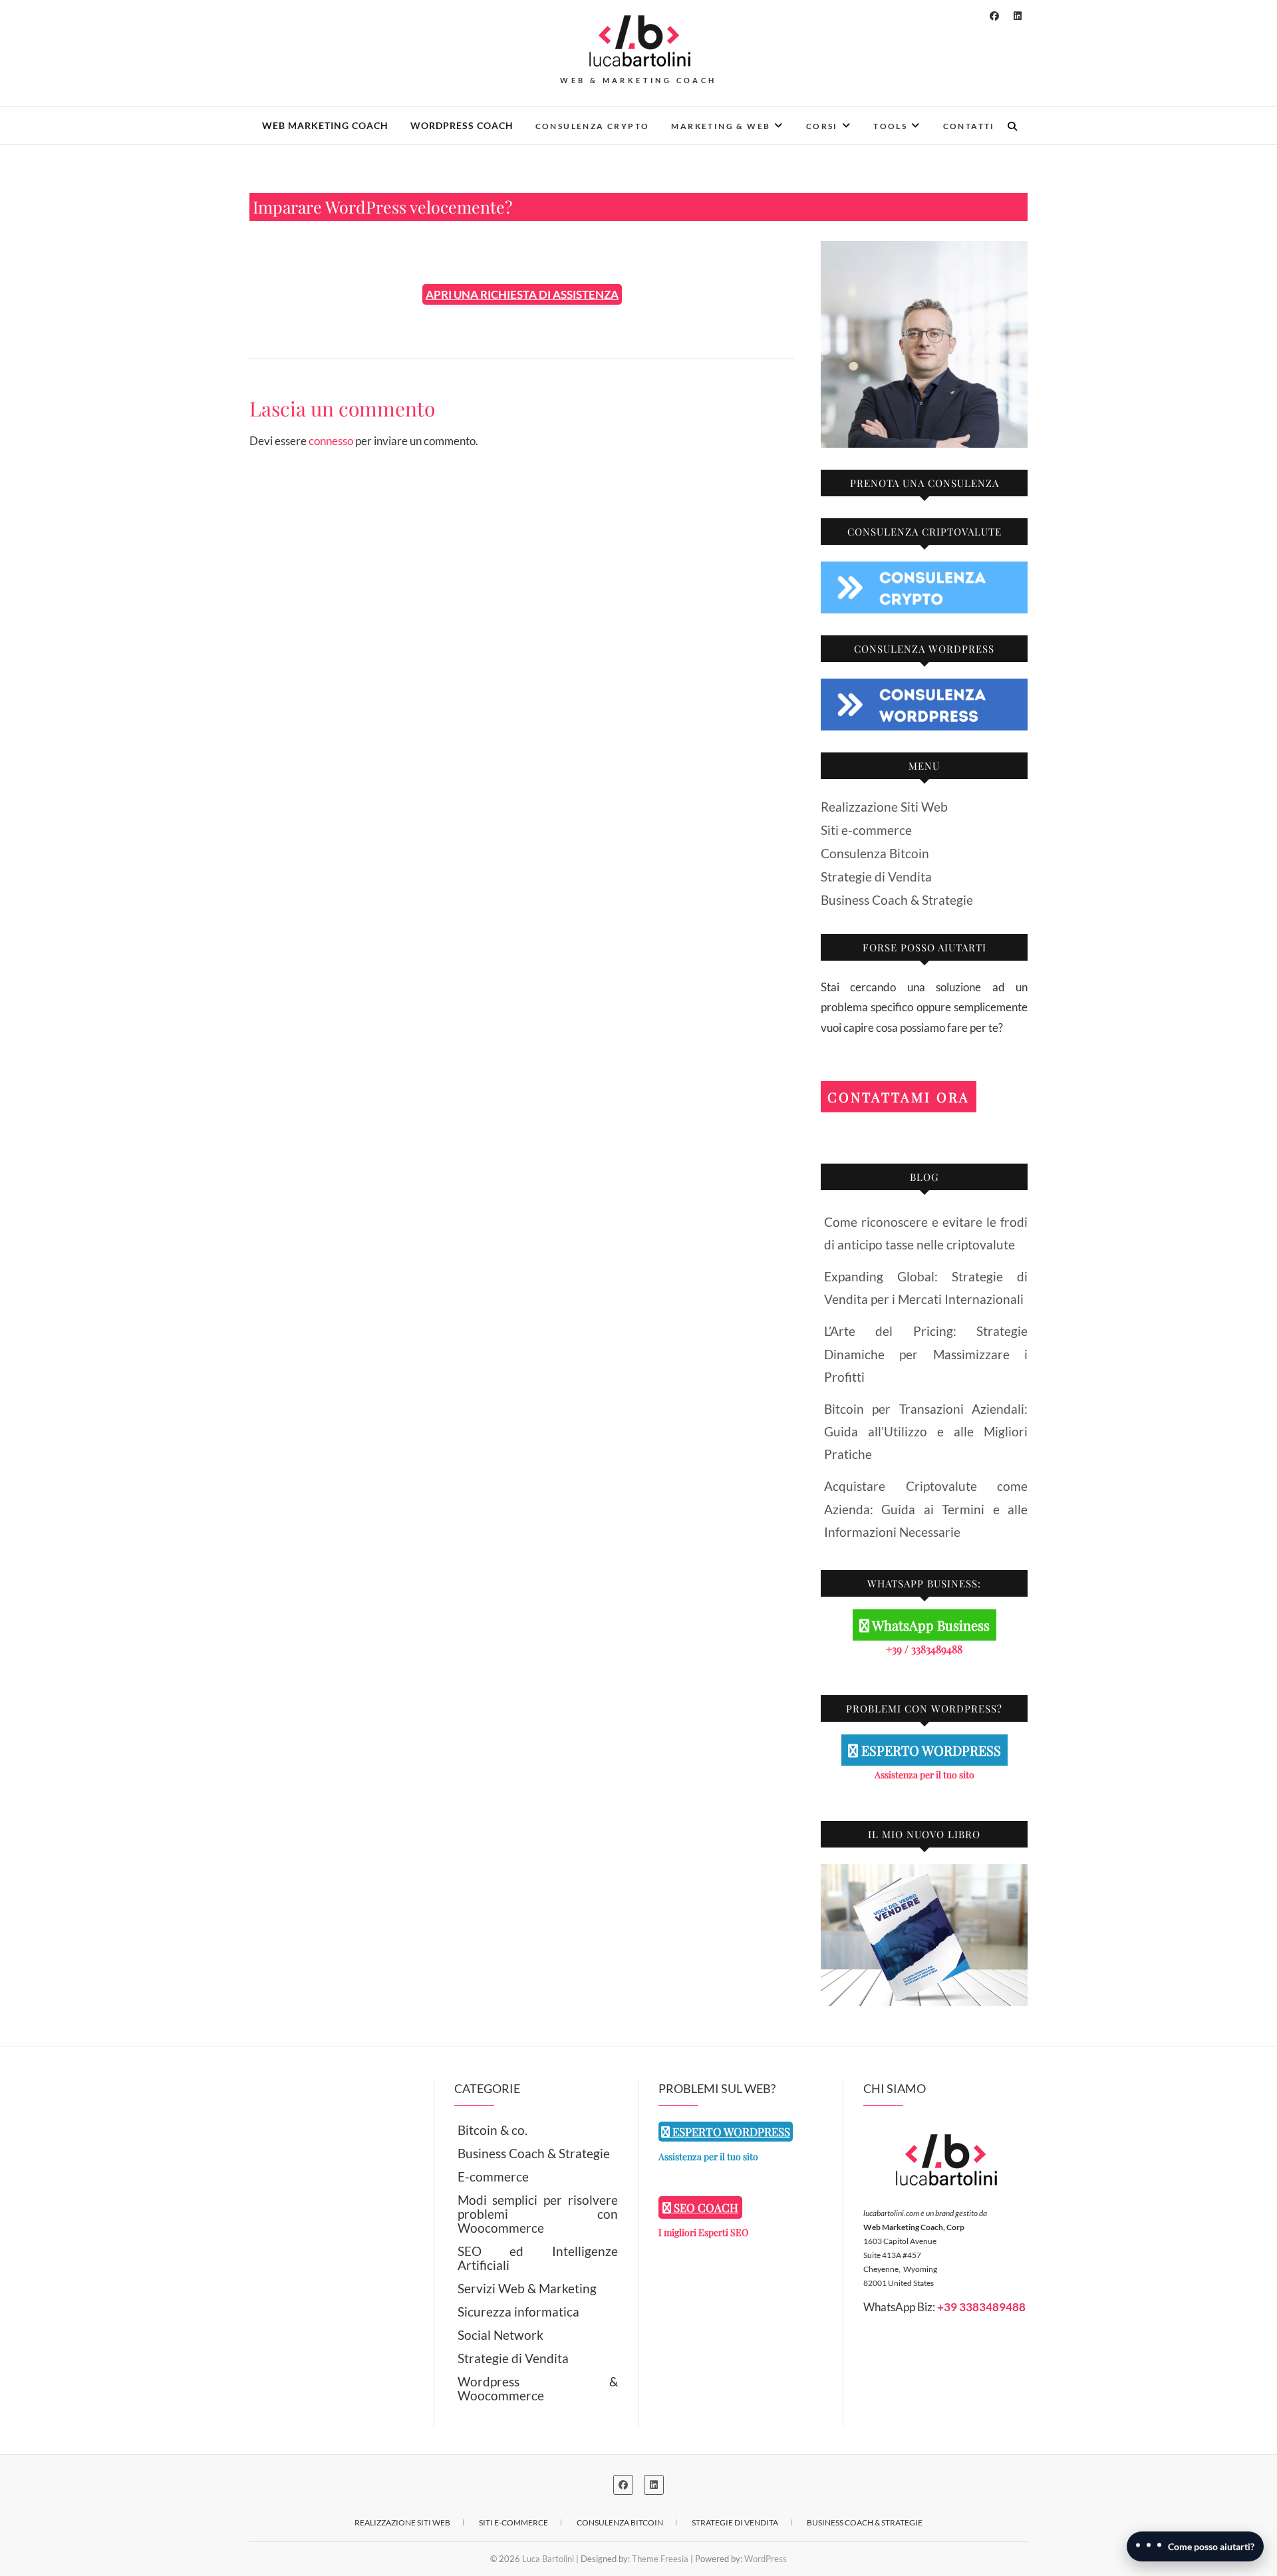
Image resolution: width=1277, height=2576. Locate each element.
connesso (331, 441)
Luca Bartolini (548, 2559)
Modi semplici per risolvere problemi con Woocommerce (538, 2214)
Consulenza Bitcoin (875, 853)
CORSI (822, 126)
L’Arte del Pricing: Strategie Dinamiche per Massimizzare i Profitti (926, 1354)
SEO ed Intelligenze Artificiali (538, 2258)
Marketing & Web (721, 126)
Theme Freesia (660, 2559)
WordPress (766, 2559)
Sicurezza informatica (518, 2312)
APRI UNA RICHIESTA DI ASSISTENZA (522, 294)
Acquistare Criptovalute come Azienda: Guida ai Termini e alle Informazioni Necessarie (926, 1509)
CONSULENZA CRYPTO (593, 126)
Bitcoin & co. (493, 2130)
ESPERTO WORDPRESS (929, 1750)
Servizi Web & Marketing (527, 2288)
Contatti (969, 126)
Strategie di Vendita (876, 877)
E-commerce (493, 2176)
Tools (890, 126)
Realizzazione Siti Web (884, 807)
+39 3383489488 (981, 2307)
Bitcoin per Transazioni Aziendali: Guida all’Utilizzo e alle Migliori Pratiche (926, 1431)
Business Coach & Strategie (897, 900)
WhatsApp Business (929, 1625)
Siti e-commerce (866, 830)
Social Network (500, 2335)
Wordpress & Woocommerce (538, 2388)
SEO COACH (705, 2207)
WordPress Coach (462, 125)
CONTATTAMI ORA (899, 1097)
